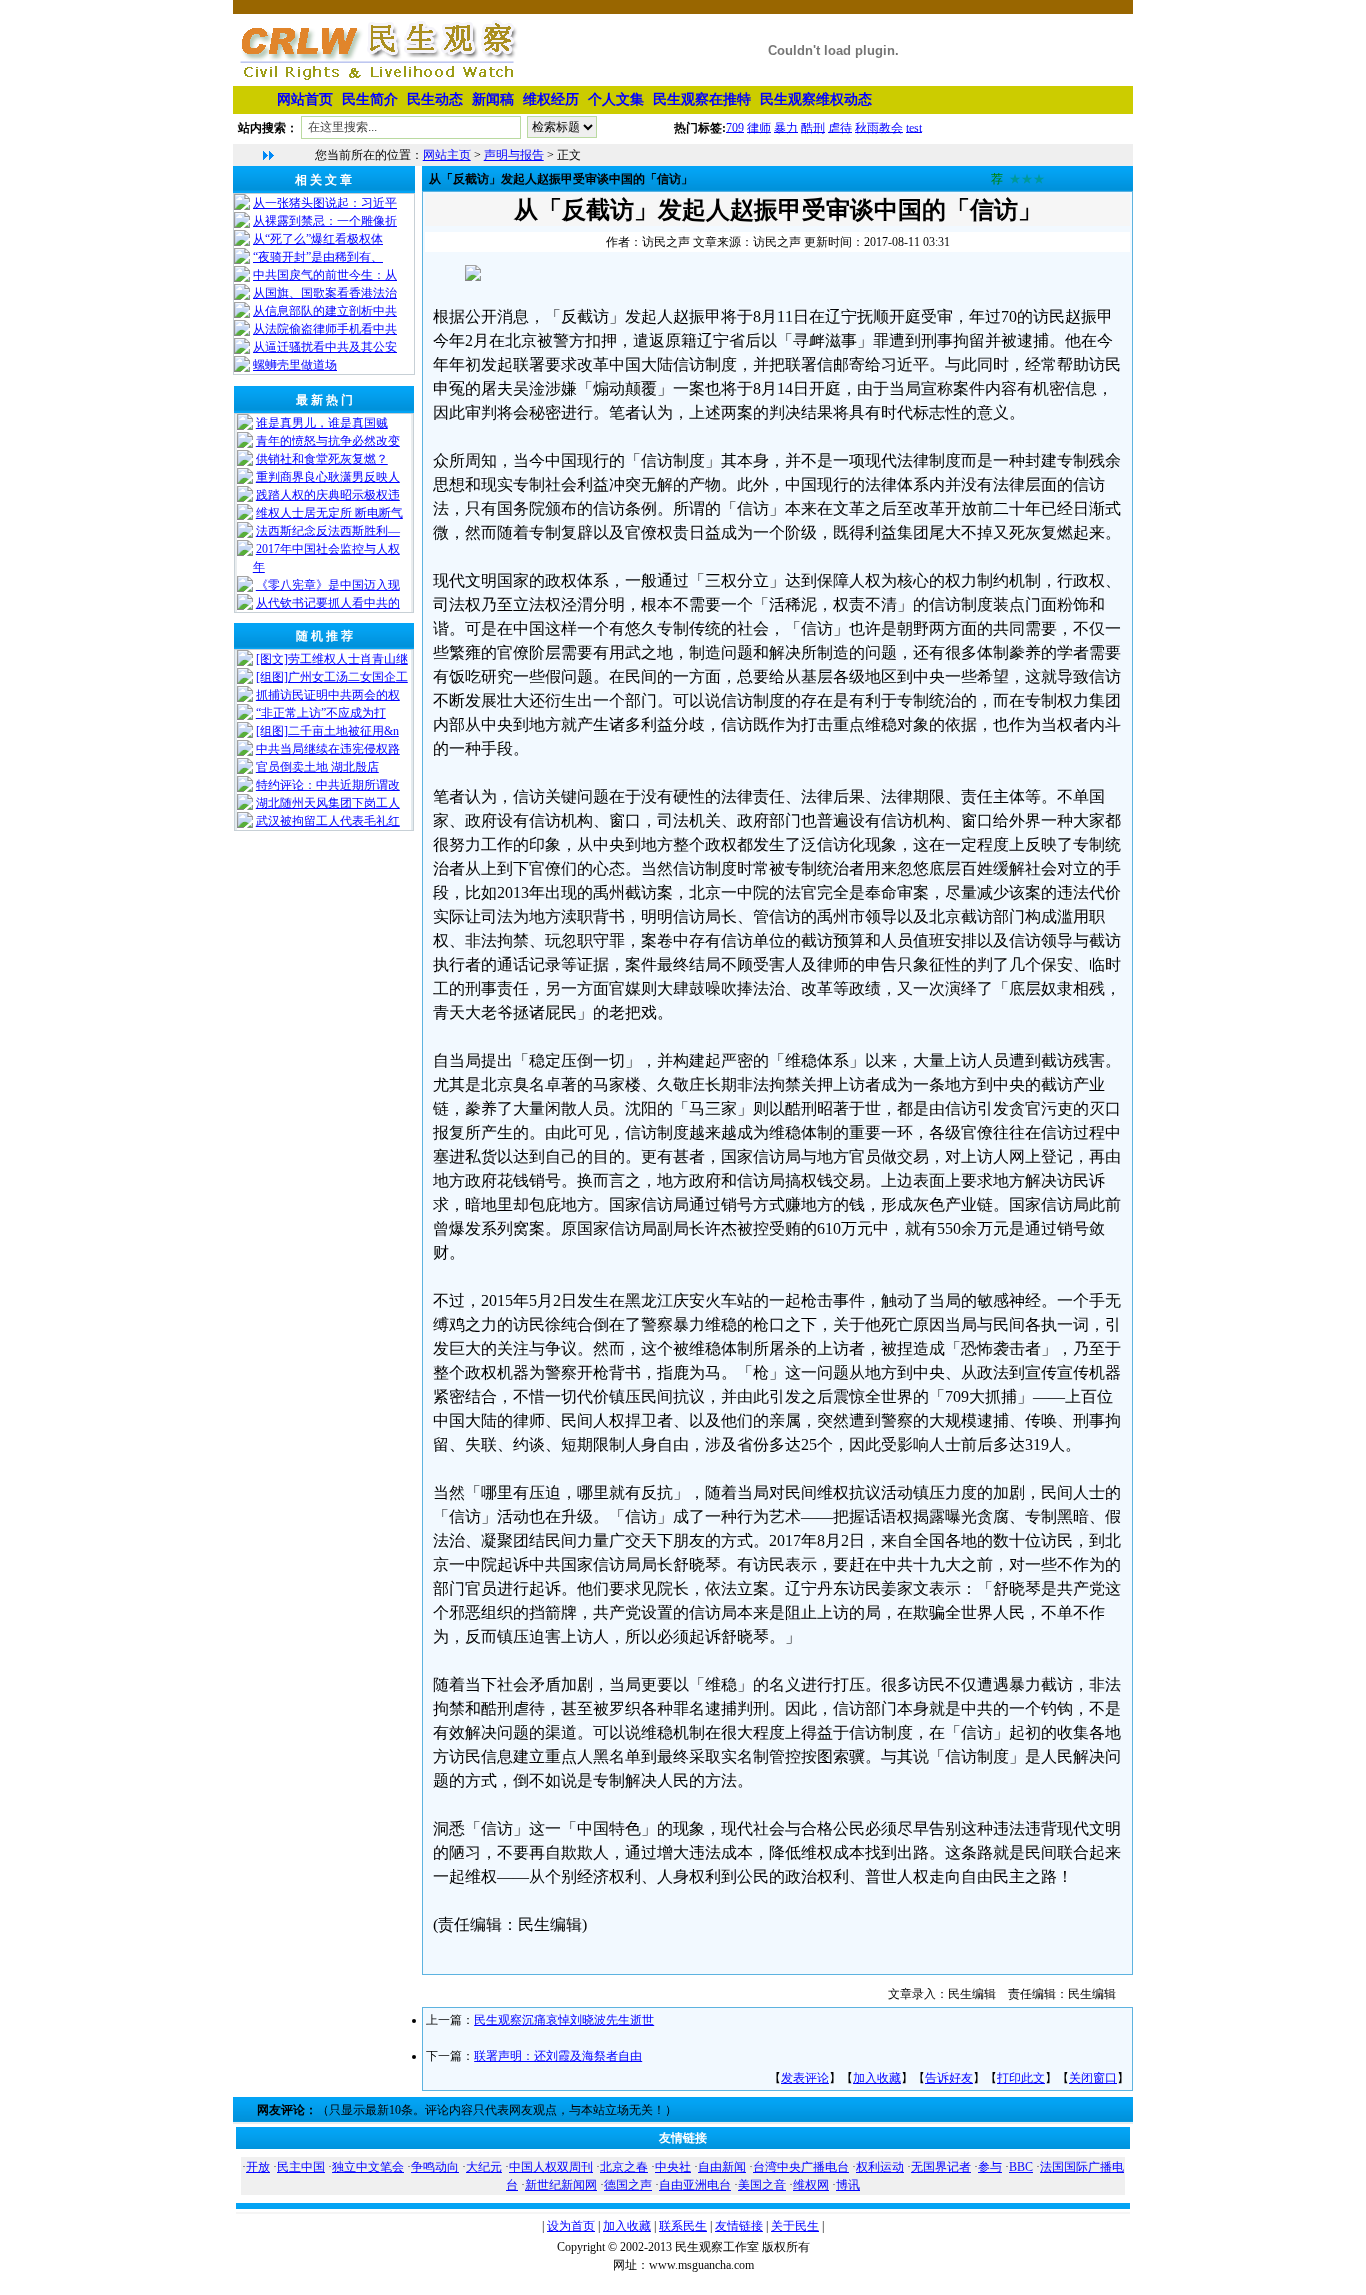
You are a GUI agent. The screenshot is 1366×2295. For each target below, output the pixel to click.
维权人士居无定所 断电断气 (329, 513)
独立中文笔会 (368, 2167)
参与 (990, 2167)
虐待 (840, 127)
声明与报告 (514, 155)
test (914, 127)
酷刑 (813, 127)
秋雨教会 (879, 127)
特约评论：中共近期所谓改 (328, 785)
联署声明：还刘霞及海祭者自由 (558, 2056)
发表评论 (805, 2078)
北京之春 (624, 2167)
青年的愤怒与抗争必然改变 (328, 441)
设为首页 (571, 2226)
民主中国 (301, 2167)
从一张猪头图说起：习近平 (325, 203)
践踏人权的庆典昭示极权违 (328, 495)
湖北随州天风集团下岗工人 (328, 803)
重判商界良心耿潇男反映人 (328, 477)
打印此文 (1021, 2078)
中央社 (673, 2167)
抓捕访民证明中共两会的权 (328, 695)
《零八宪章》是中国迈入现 (328, 585)
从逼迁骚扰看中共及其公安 (325, 347)
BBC (1021, 2167)
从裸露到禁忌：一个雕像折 (325, 221)
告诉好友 (949, 2078)
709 (735, 127)
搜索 (637, 131)
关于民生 (795, 2226)
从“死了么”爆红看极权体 (318, 239)
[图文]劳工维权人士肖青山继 (332, 659)
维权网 (811, 2185)
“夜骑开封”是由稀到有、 (318, 257)
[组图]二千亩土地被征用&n (327, 731)
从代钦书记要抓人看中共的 (328, 603)
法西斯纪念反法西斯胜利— (328, 531)
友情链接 (739, 2226)
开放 (258, 2167)
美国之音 (762, 2185)
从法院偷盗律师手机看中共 (325, 329)
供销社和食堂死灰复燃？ (322, 459)
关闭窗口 (1093, 2078)
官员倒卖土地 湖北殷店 (317, 767)
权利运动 (880, 2167)
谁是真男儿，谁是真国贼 (322, 423)
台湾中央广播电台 (801, 2167)
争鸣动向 (435, 2167)
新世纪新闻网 (561, 2185)
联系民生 (683, 2226)
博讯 (848, 2185)
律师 (759, 127)
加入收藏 (877, 2078)
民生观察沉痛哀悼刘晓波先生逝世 (564, 2020)
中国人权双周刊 (551, 2167)
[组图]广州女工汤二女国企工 (332, 677)
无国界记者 (941, 2167)
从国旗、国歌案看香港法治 (325, 293)
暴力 (786, 127)
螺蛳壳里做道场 (295, 365)
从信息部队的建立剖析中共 (325, 311)
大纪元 (484, 2167)
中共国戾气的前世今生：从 (325, 275)
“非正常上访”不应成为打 (321, 713)
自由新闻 (722, 2167)
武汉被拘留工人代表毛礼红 (328, 821)
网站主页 (447, 155)
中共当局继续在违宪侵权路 (328, 749)
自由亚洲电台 (695, 2185)
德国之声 (628, 2185)
